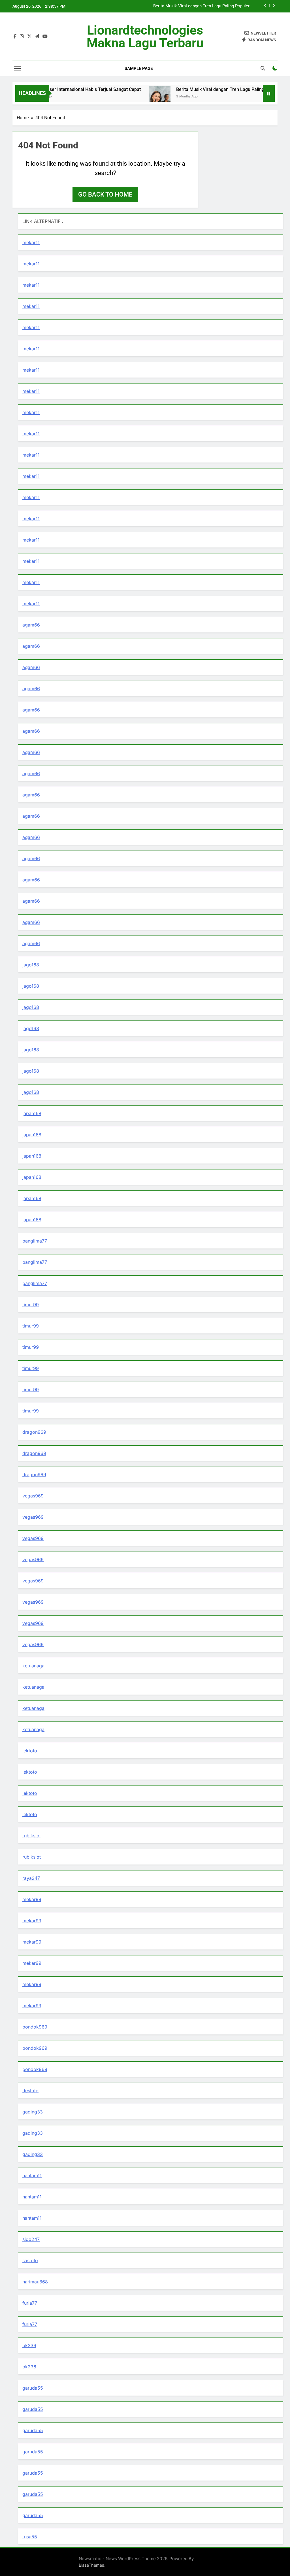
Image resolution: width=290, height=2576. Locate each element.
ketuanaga (33, 1666)
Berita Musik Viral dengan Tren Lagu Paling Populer (201, 6)
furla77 (30, 2303)
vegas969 (33, 1496)
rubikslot (32, 1836)
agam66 (31, 625)
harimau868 (35, 2282)
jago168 (31, 965)
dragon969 (34, 1432)
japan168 (32, 1113)
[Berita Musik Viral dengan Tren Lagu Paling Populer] (133, 97)
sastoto (30, 2260)
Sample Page (139, 69)
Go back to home (105, 194)
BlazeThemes (91, 2565)
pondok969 (35, 2027)
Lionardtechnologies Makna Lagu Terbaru (145, 37)
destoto (30, 2091)
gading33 (33, 2112)
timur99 (31, 1305)
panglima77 (35, 1241)
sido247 (31, 2239)
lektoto (30, 1751)
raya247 (31, 1878)
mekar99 (32, 1899)
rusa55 (30, 2537)
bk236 (29, 2345)
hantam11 (32, 2176)
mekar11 (31, 242)
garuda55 (33, 2388)
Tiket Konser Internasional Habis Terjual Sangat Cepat (59, 89)
